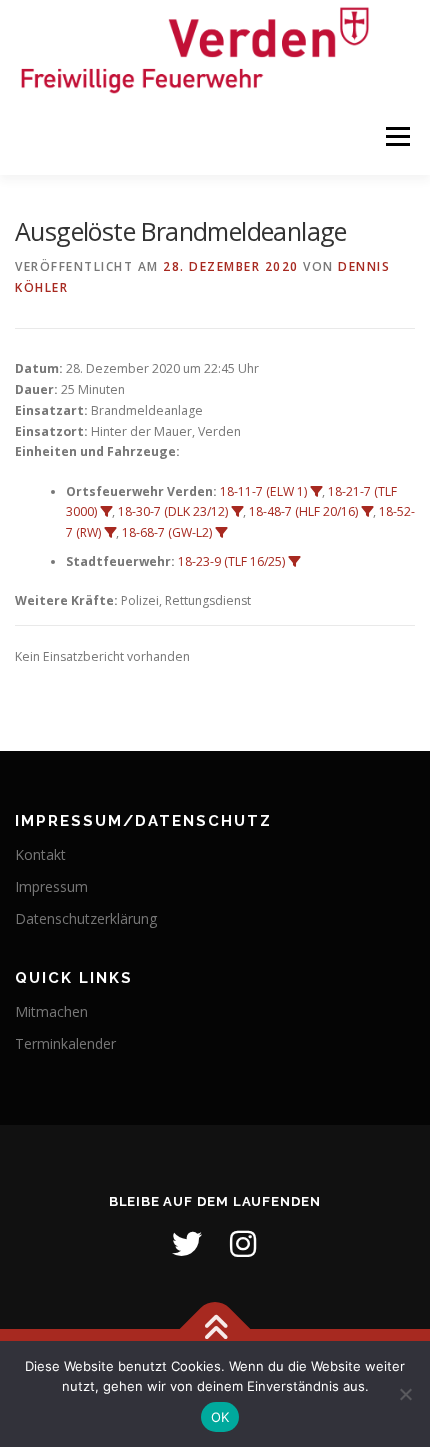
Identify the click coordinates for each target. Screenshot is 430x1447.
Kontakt (40, 854)
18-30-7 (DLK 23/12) (173, 511)
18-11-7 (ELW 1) (263, 491)
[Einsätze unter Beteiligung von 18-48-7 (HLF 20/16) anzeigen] (367, 512)
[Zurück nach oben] (215, 1329)
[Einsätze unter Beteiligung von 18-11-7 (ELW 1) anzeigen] (316, 492)
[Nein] (405, 1394)
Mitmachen (51, 1011)
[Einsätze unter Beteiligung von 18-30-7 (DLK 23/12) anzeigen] (237, 512)
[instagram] (243, 1244)
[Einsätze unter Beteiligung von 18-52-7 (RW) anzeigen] (110, 533)
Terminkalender (65, 1043)
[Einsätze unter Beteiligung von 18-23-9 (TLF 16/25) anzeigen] (294, 562)
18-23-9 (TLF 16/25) (231, 561)
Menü (396, 137)
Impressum (51, 886)
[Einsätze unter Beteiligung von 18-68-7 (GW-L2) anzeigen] (221, 533)
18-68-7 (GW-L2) (167, 532)
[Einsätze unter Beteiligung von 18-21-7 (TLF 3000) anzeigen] (106, 512)
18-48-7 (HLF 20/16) (303, 511)
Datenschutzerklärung (86, 918)
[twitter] (187, 1244)
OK (220, 1417)
